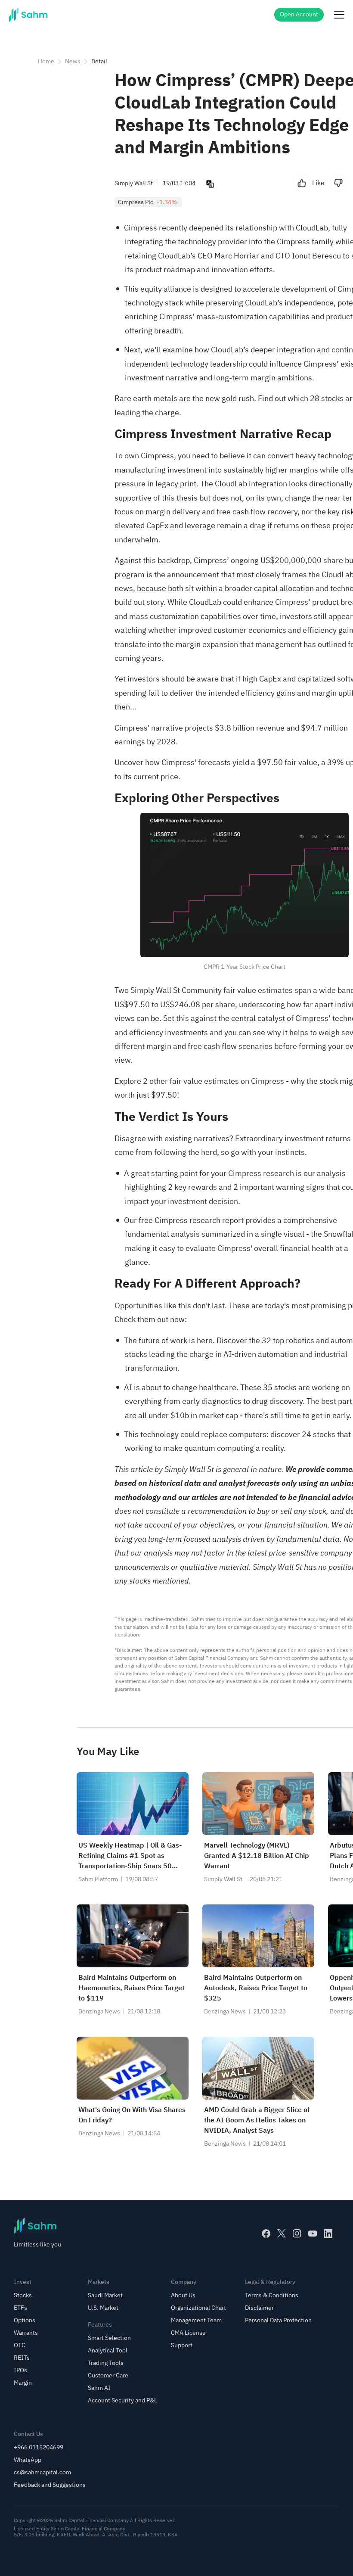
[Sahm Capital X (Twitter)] (282, 2234)
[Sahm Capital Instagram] (297, 2234)
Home (46, 61)
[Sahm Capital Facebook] (266, 2234)
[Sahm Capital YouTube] (313, 2234)
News (73, 61)
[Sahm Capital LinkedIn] (328, 2234)
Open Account (299, 14)
